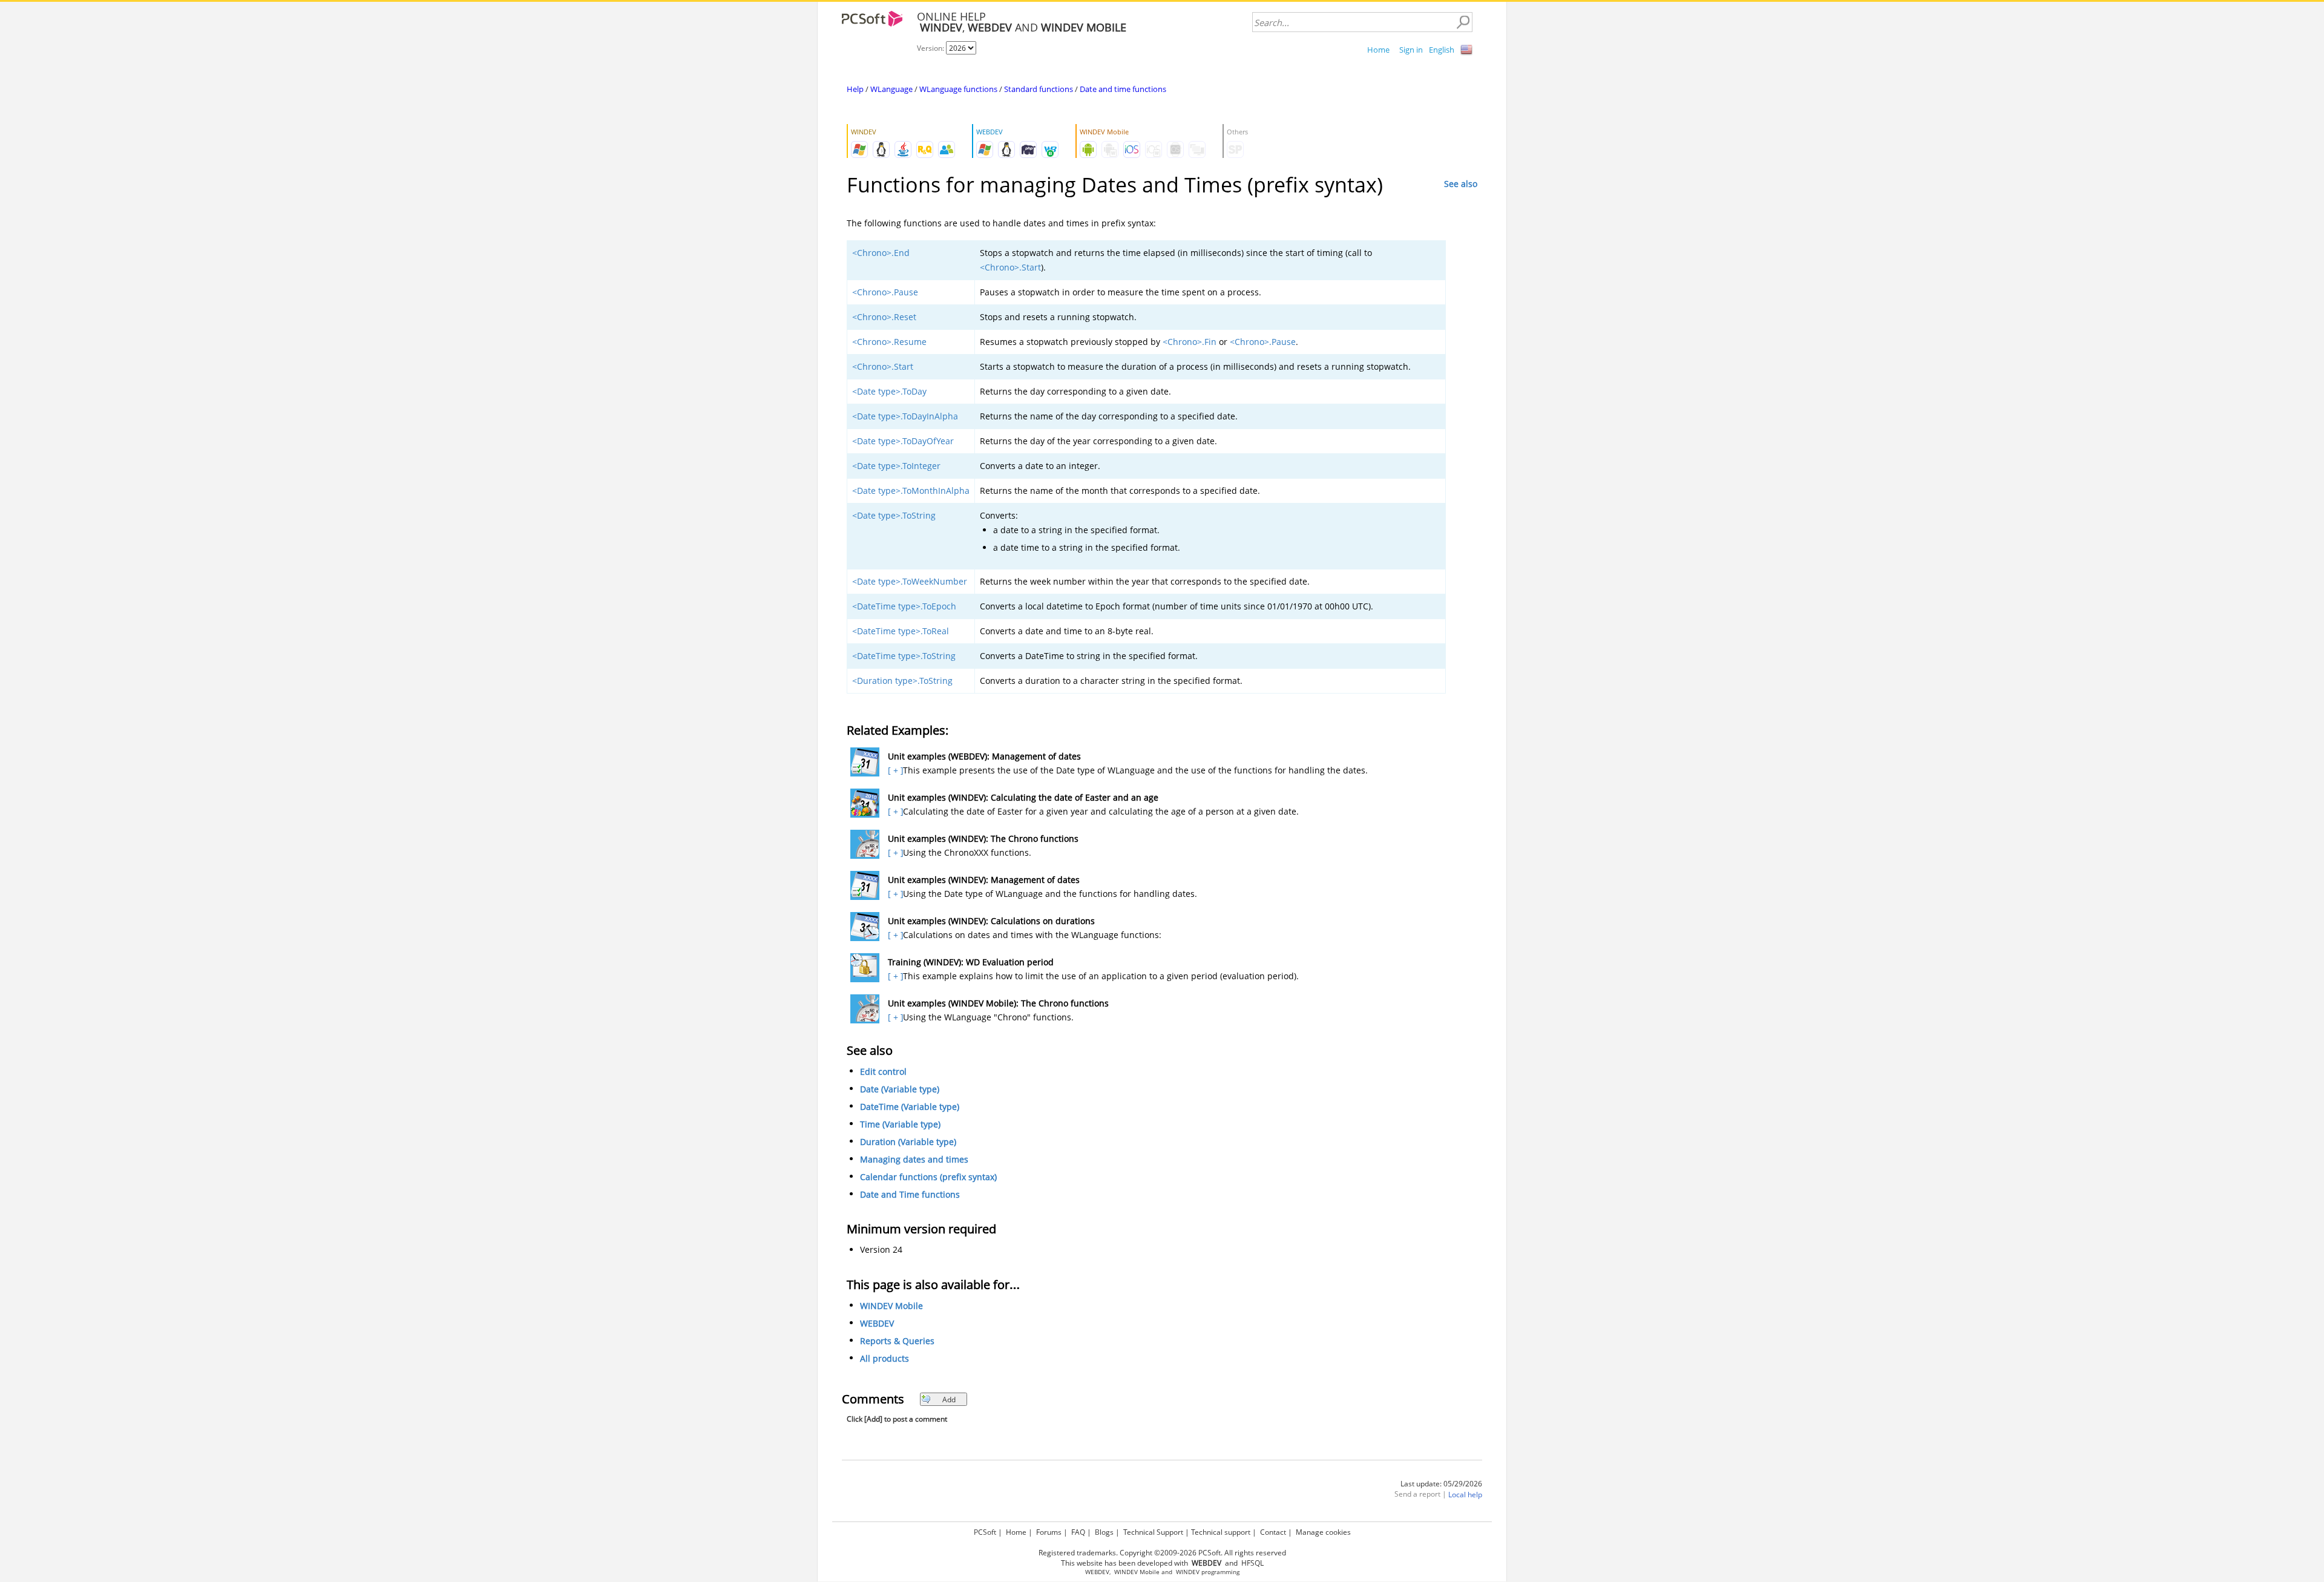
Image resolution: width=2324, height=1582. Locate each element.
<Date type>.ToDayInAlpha (905, 416)
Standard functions (1039, 89)
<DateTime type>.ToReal (901, 631)
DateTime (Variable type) (910, 1107)
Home (1378, 50)
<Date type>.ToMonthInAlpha (911, 491)
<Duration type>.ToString (902, 681)
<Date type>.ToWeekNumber (910, 581)
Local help (1465, 1495)
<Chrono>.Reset (884, 317)
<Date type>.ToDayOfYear (903, 441)
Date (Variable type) (900, 1089)
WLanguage (891, 89)
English (1442, 50)
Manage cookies (1323, 1532)
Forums (1049, 1532)
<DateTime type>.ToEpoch (904, 606)
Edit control (883, 1072)
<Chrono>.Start (1010, 267)
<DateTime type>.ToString (904, 656)
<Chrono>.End (881, 253)
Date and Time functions (910, 1194)
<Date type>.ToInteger (896, 466)
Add (949, 1400)
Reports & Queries (897, 1341)
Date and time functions (1123, 89)
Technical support (1221, 1532)
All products (885, 1358)
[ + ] (894, 770)
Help (855, 89)
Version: (931, 48)
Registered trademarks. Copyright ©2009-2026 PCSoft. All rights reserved (1162, 1553)
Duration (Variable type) (908, 1142)
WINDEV (1188, 1572)
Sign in (1411, 50)
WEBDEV (877, 1323)
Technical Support (1153, 1532)
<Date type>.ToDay (889, 391)
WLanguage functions (958, 89)
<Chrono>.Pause (885, 292)
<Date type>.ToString (894, 515)
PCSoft (985, 1532)
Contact (1273, 1532)
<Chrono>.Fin (1190, 342)
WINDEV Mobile (891, 1306)
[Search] (1463, 22)
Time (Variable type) (900, 1124)
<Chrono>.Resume (889, 342)
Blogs (1104, 1532)
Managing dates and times (914, 1159)
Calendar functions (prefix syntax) (928, 1177)
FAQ (1078, 1532)
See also (1461, 184)
